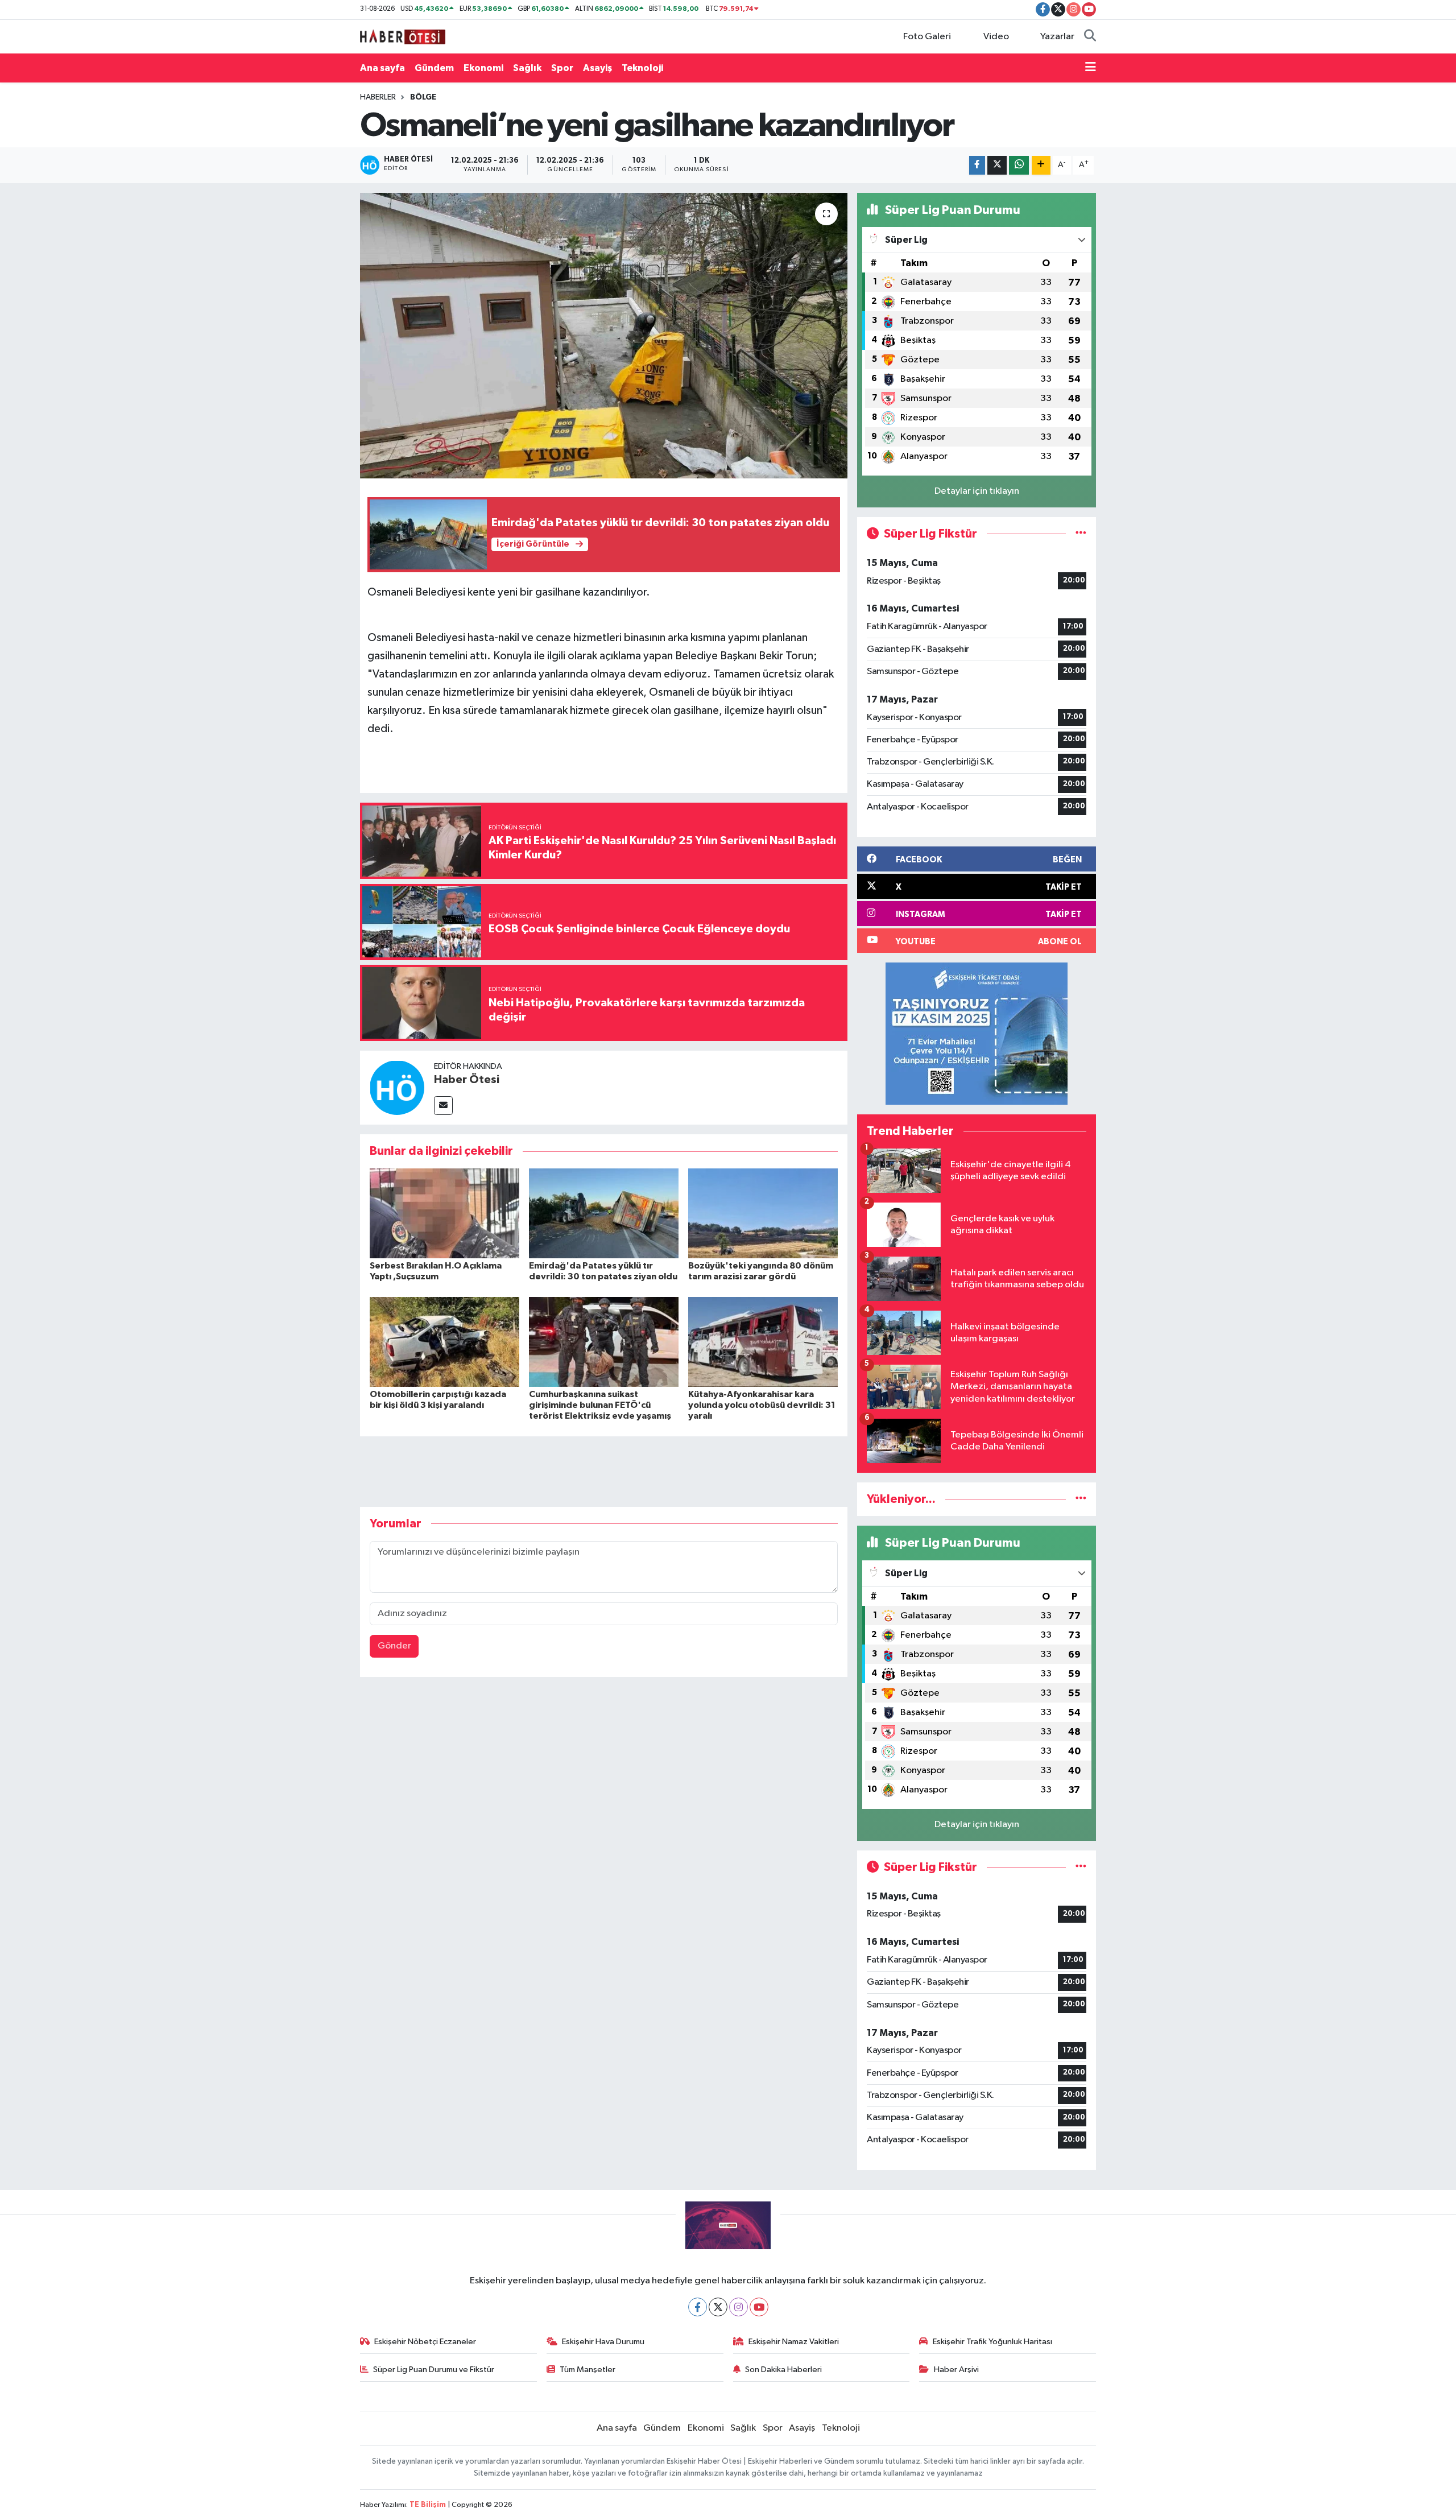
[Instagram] (739, 2307)
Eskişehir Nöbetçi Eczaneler (425, 2342)
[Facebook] (698, 2307)
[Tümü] (1081, 1499)
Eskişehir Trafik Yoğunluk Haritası (992, 2342)
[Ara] (1090, 37)
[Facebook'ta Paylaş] (977, 165)
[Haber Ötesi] (397, 1087)
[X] (718, 2307)
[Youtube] (759, 2307)
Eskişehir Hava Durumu (603, 2342)
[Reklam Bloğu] (977, 1033)
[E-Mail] (443, 1106)
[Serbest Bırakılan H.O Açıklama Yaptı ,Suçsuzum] (444, 1213)
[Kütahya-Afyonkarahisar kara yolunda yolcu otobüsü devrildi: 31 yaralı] (763, 1342)
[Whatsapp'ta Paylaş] (1019, 165)
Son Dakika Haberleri (783, 2370)
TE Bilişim (428, 2505)
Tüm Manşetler (588, 2370)
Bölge (423, 97)
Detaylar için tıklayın (977, 491)
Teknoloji (642, 68)
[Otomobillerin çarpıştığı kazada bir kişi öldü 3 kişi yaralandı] (444, 1342)
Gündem (434, 68)
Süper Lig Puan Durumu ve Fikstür (434, 2370)
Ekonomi (483, 68)
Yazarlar (1057, 37)
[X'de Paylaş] (997, 165)
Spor (562, 68)
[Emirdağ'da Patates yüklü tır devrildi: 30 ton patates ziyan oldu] (604, 1213)
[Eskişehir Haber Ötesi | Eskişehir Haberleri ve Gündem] (403, 36)
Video (996, 37)
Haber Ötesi (467, 1080)
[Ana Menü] (1091, 68)
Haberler (378, 97)
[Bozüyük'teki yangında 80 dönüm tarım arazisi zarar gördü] (763, 1213)
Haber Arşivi (956, 2370)
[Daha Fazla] (1041, 165)
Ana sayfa (382, 68)
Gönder (394, 1646)
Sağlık (527, 68)
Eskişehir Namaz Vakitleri (794, 2342)
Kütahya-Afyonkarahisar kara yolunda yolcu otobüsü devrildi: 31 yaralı (762, 1405)
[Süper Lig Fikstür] (1081, 534)
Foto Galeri (927, 37)
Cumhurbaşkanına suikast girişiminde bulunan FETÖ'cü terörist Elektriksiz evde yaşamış (600, 1405)
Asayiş (597, 68)
